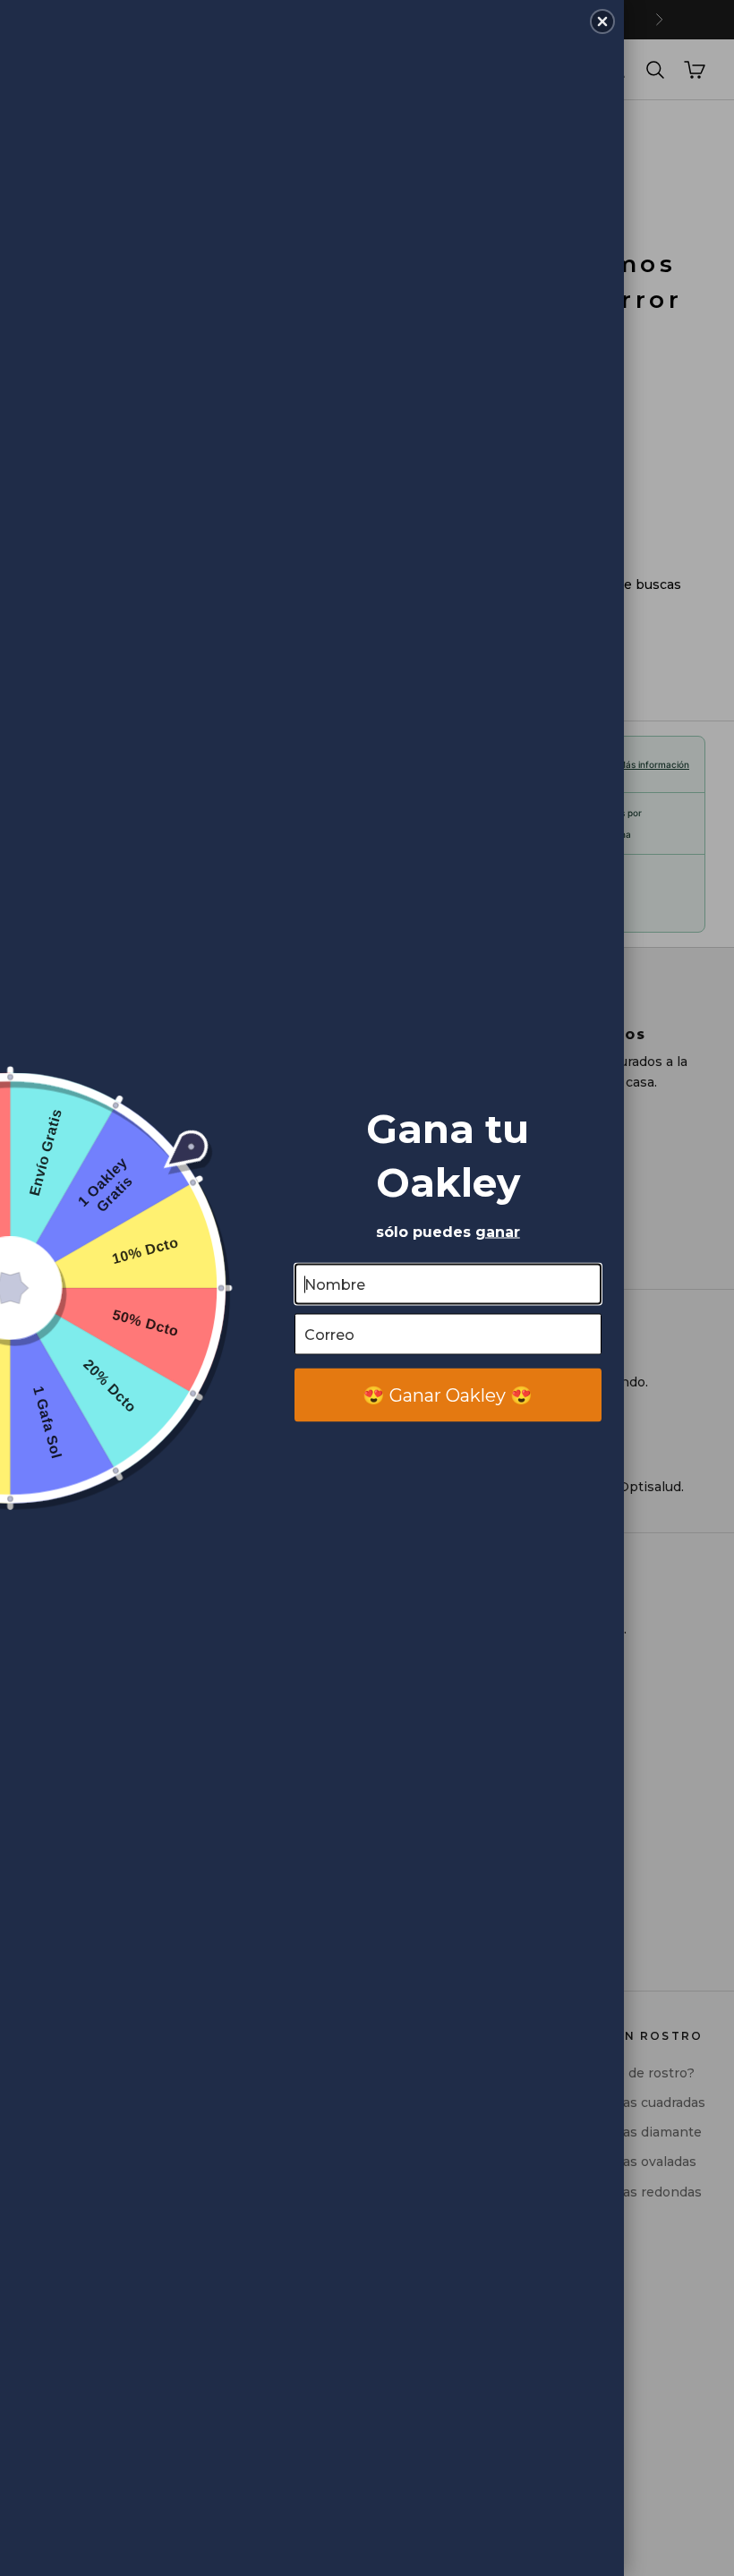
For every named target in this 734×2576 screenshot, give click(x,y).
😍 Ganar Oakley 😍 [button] (448, 1395)
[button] (602, 21)
